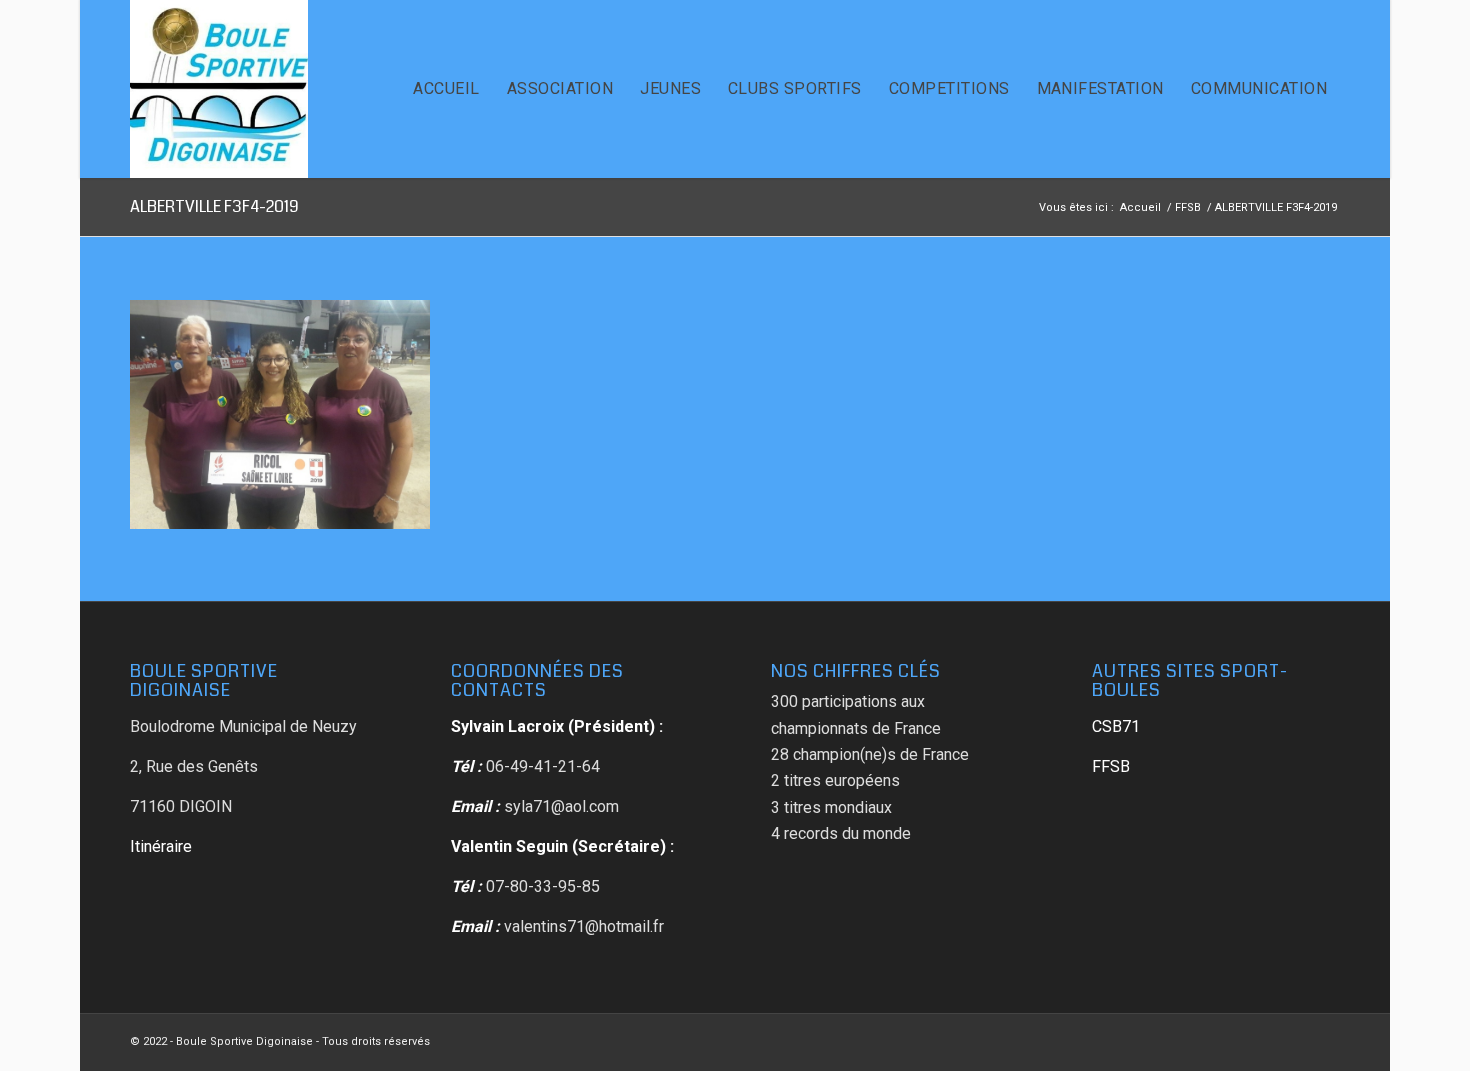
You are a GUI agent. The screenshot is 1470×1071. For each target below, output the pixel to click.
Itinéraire (161, 846)
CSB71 (1116, 726)
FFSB (1111, 766)
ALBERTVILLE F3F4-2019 (214, 206)
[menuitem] (446, 89)
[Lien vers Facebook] (1325, 1039)
